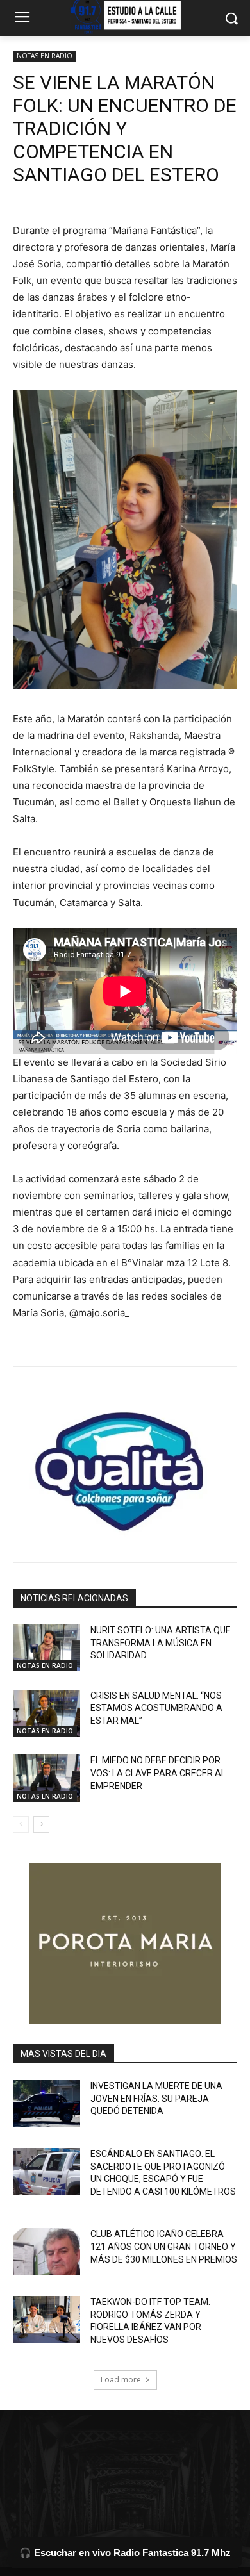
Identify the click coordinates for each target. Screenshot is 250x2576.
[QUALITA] (125, 1466)
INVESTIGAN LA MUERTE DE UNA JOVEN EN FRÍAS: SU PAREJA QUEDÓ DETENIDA (156, 2098)
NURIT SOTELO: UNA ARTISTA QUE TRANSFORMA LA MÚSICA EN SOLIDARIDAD (161, 1643)
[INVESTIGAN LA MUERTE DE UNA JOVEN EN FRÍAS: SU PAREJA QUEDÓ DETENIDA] (46, 2104)
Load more (121, 2380)
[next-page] (41, 1824)
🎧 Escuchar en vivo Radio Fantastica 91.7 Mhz (125, 2553)
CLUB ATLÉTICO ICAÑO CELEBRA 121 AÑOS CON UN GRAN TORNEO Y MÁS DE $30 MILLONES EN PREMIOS (164, 2246)
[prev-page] (21, 1824)
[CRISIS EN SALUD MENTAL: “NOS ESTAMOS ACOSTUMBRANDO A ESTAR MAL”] (46, 1713)
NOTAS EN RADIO (45, 56)
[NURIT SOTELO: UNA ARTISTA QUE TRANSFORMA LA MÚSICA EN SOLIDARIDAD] (46, 1648)
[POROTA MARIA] (125, 1944)
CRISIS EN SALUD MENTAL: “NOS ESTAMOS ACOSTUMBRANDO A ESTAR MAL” (156, 1708)
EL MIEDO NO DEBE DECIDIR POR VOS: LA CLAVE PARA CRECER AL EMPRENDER (158, 1773)
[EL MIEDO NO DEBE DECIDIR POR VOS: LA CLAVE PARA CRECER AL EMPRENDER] (46, 1778)
